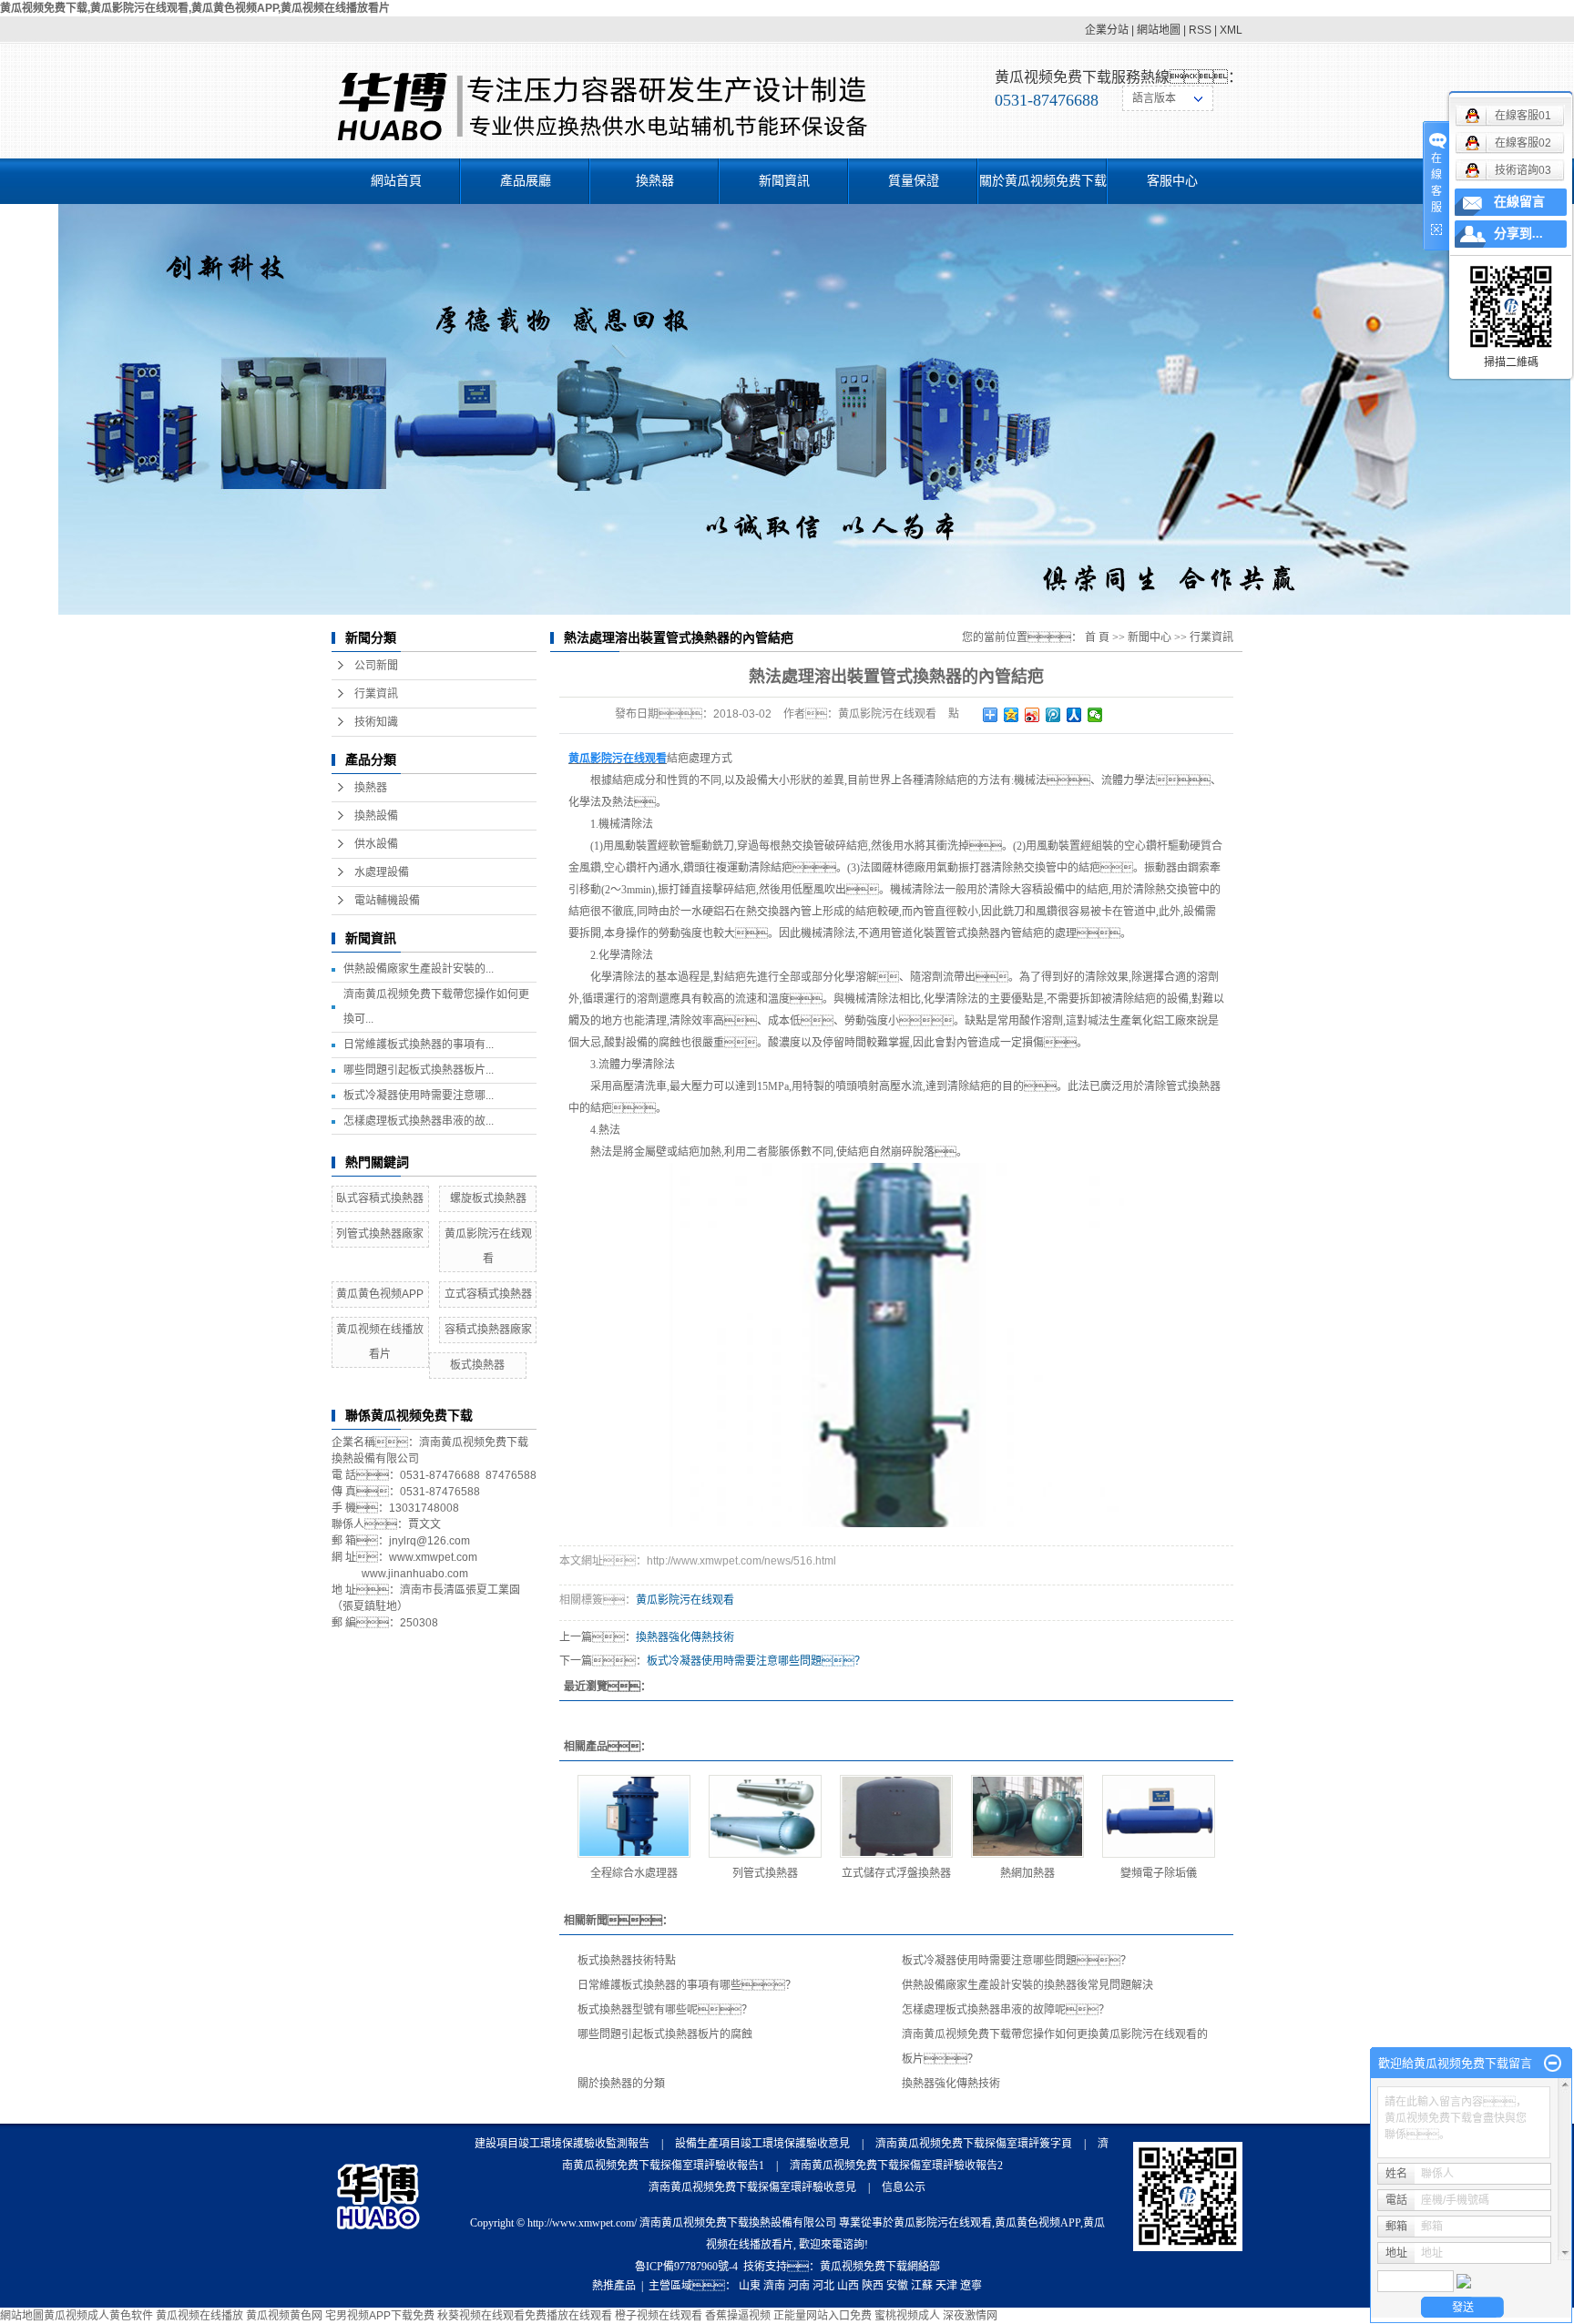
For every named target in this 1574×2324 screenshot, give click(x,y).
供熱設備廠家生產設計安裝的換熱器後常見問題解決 (1027, 1985)
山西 (848, 2286)
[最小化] (1553, 2064)
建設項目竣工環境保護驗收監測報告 (562, 2144)
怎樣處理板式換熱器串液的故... (419, 1121)
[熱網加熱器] (1027, 1816)
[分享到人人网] (1074, 715)
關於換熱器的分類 (621, 2084)
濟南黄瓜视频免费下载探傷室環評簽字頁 (974, 2144)
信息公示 (904, 2187)
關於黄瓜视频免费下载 (1043, 181)
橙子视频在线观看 (659, 2316)
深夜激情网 (970, 2316)
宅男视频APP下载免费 (380, 2316)
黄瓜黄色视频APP (380, 1294)
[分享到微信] (1095, 715)
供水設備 (376, 844)
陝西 (873, 2286)
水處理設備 (382, 872)
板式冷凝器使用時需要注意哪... (419, 1096)
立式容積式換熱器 (488, 1294)
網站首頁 (396, 181)
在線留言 (1519, 202)
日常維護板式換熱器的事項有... (419, 1045)
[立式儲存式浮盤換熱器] (896, 1816)
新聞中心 (1150, 637)
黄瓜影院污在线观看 (685, 1600)
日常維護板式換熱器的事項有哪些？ (687, 1985)
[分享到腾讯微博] (1053, 715)
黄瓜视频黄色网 (284, 2316)
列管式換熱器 (765, 1873)
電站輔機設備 (387, 901)
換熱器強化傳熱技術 (685, 1637)
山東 (750, 2286)
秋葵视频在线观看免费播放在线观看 (525, 2316)
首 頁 (1097, 637)
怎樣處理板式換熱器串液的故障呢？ (1006, 2010)
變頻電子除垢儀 (1159, 1873)
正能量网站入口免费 (823, 2316)
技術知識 (376, 722)
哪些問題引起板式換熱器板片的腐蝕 (665, 2034)
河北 (823, 2286)
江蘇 (922, 2286)
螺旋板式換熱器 (488, 1198)
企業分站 (1107, 30)
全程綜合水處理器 (634, 1873)
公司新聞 (376, 666)
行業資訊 (376, 694)
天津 (946, 2286)
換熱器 (655, 181)
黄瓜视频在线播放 (199, 2316)
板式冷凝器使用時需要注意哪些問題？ (756, 1661)
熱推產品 (614, 2286)
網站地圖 (1159, 30)
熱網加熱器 (1027, 1873)
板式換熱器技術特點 (627, 1961)
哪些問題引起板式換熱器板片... (419, 1070)
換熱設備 (376, 816)
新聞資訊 (784, 181)
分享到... (1518, 234)
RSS (1200, 30)
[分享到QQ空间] (1012, 715)
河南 (799, 2286)
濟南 (774, 2286)
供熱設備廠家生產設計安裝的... (419, 969)
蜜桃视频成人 (907, 2316)
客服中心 (1172, 181)
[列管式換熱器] (765, 1816)
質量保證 (914, 181)
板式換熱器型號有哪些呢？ (665, 2010)
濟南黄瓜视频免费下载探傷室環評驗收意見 (752, 2187)
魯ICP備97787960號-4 (686, 2267)
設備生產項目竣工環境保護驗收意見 (762, 2144)
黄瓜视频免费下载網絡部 (880, 2267)
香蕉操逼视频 (738, 2316)
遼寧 (971, 2286)
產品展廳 (526, 181)
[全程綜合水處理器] (634, 1816)
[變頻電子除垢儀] (1159, 1816)
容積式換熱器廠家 (488, 1330)
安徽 (897, 2286)
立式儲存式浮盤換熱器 (896, 1873)
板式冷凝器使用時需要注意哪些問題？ (1017, 1961)
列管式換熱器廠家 (380, 1234)
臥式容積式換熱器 (380, 1198)
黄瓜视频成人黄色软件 (98, 2316)
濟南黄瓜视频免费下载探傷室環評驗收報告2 (896, 2166)
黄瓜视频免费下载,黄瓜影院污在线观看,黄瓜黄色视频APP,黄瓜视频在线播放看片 (195, 8)
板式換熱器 (477, 1365)
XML (1231, 30)
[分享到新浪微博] (1032, 715)
